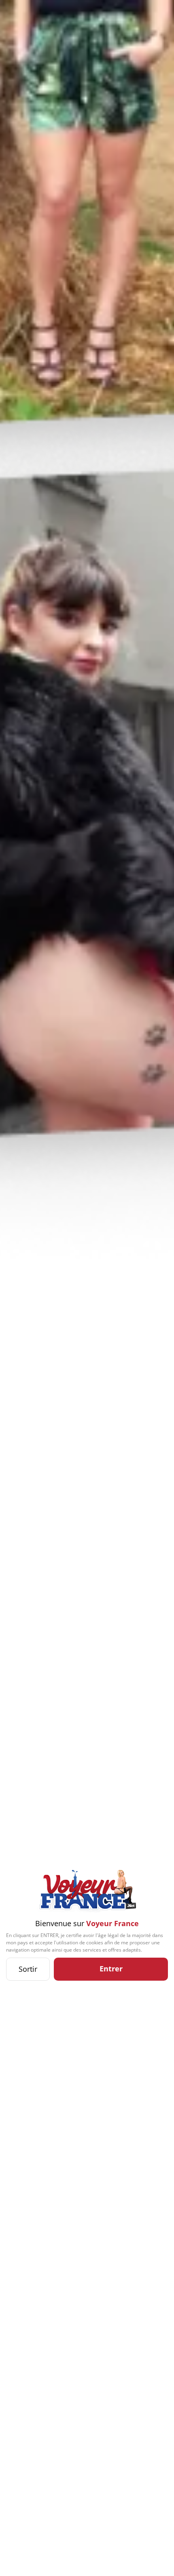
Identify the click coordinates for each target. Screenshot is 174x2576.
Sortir (28, 1969)
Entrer (111, 1969)
